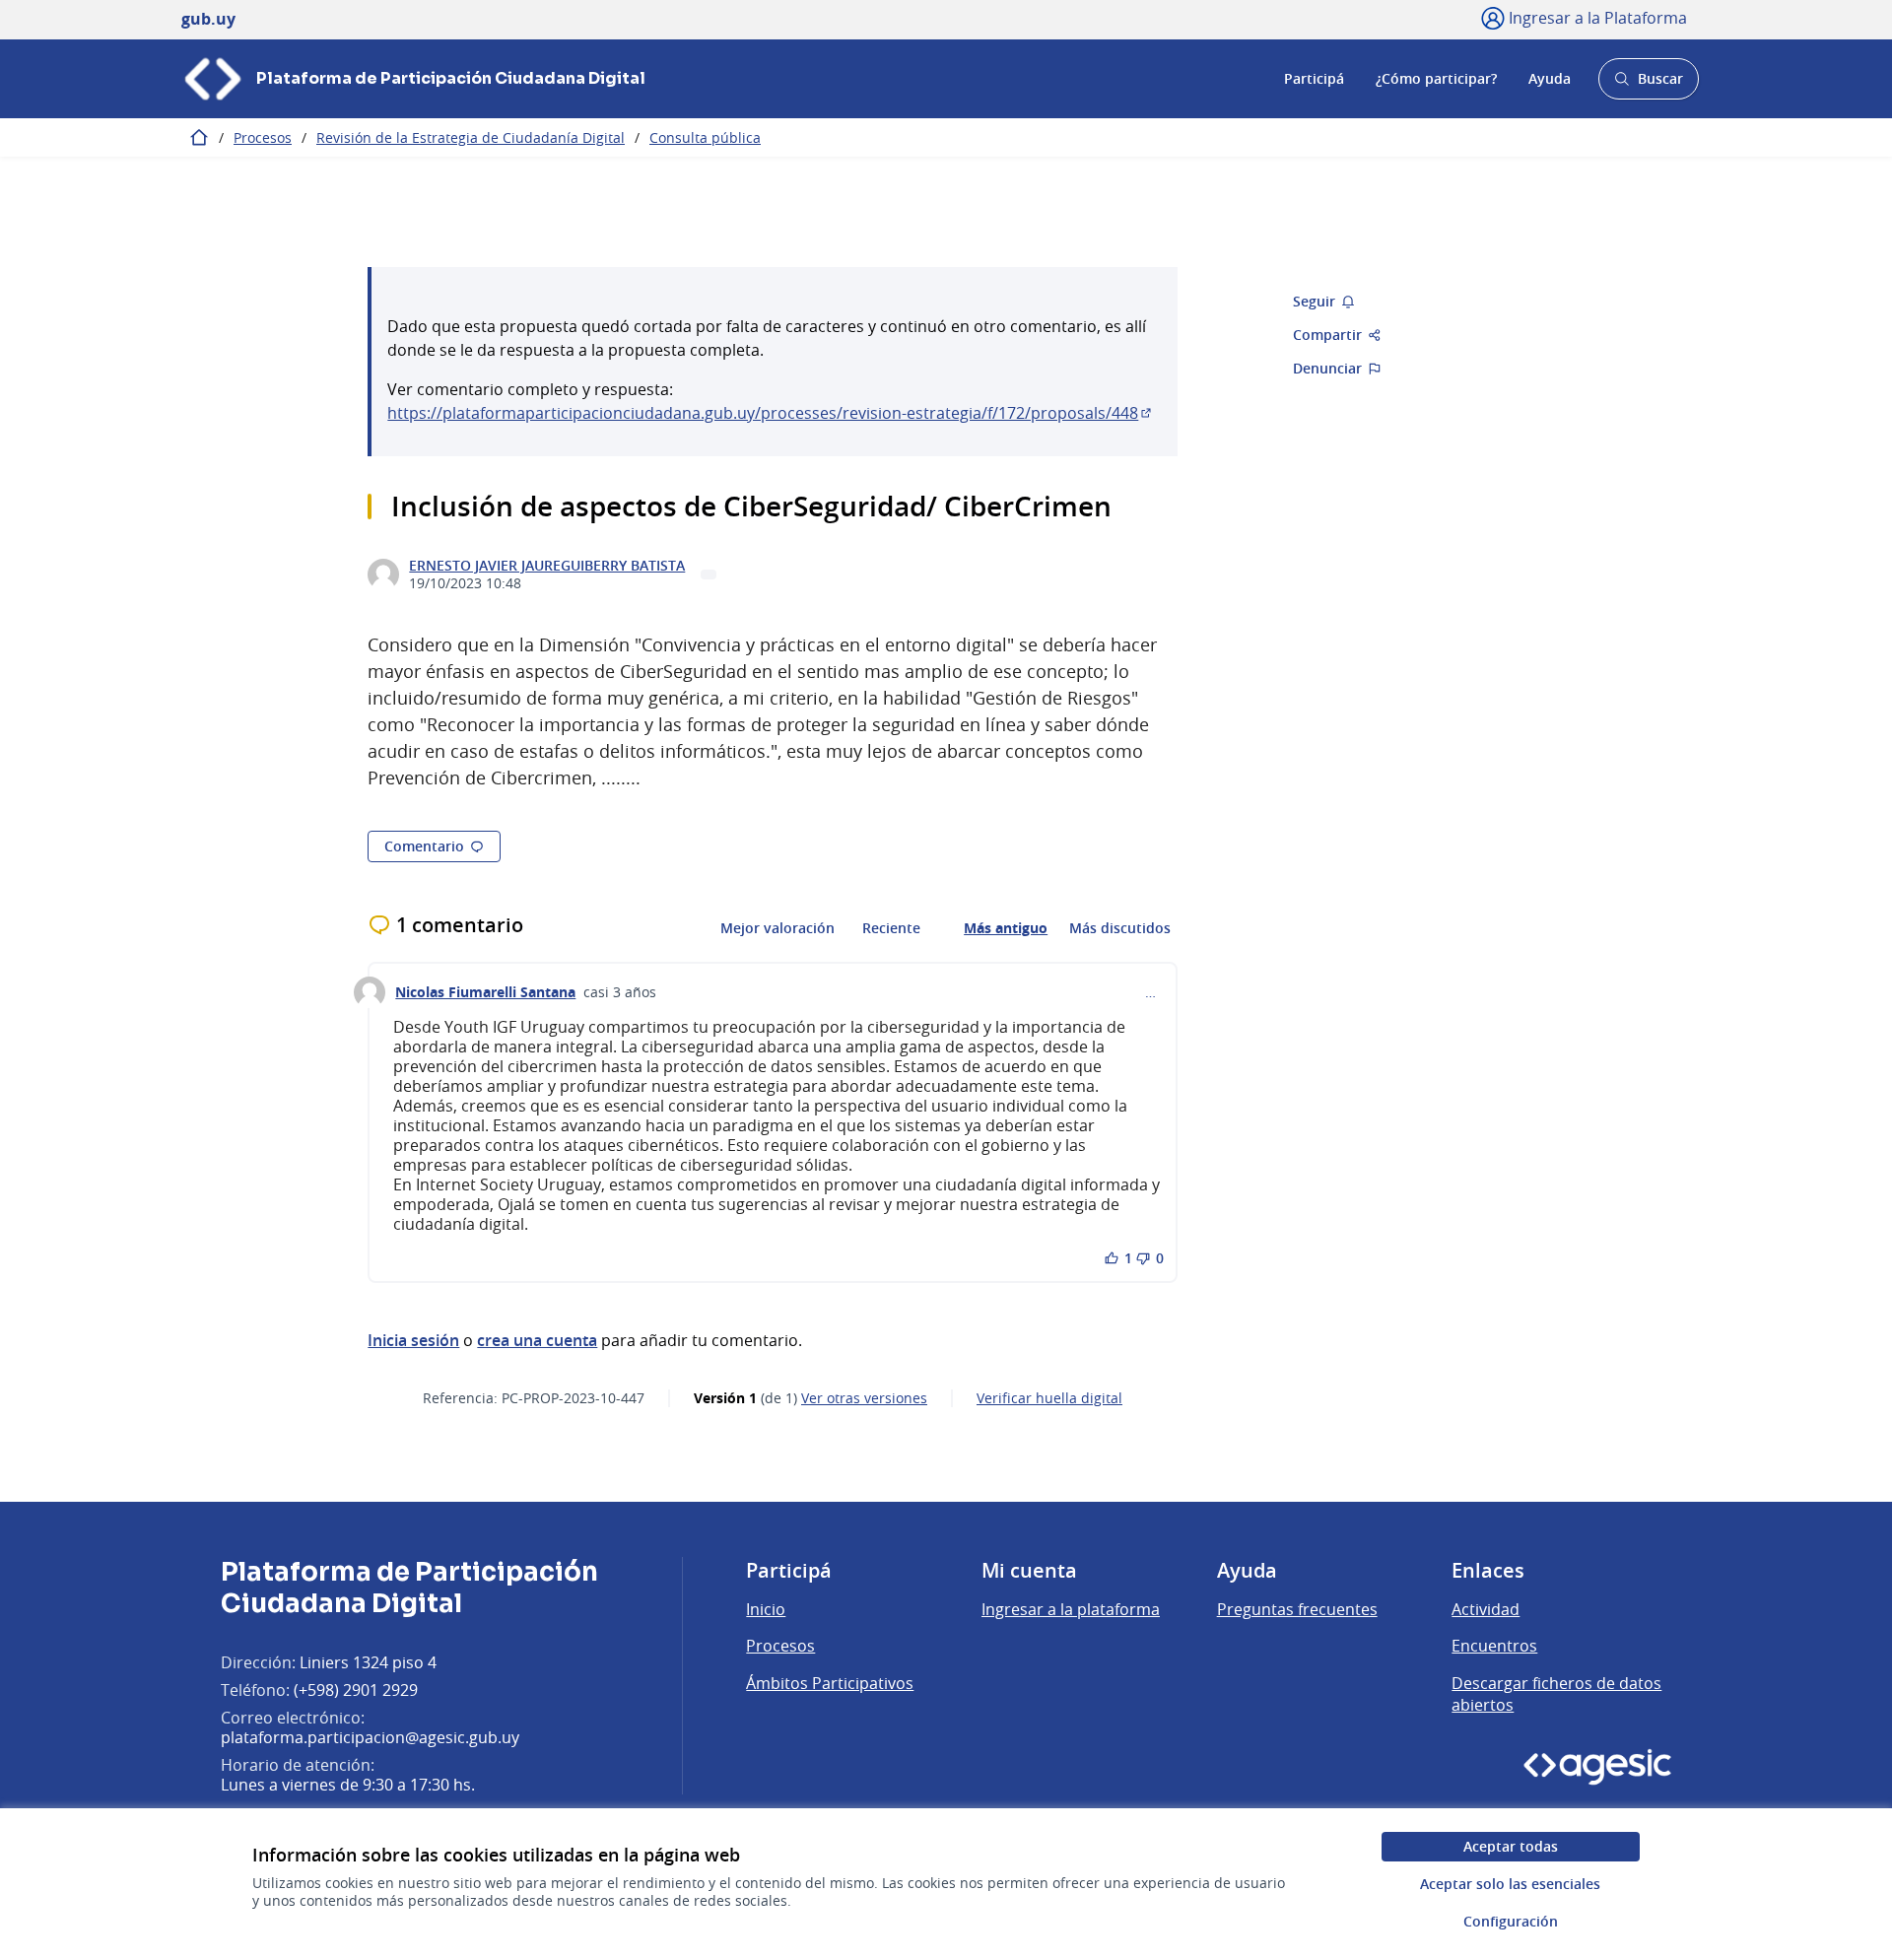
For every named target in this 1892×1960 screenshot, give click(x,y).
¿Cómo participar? (1436, 78)
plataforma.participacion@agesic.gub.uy (370, 1737)
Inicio (766, 1609)
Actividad (1486, 1609)
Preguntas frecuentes (1297, 1609)
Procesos (263, 137)
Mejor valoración (777, 928)
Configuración (1511, 1921)
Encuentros (1494, 1646)
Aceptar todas (1511, 1846)
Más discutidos (1120, 928)
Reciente (891, 928)
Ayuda (1550, 78)
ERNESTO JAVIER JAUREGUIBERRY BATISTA (547, 566)
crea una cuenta (537, 1340)
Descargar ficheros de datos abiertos (1556, 1694)
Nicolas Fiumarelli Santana (485, 992)
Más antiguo (1006, 928)
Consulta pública (705, 137)
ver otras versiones (864, 1398)
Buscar (1648, 84)
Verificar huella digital (1049, 1398)
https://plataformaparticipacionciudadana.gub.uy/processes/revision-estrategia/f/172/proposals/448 (771, 413)
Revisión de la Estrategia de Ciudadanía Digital (471, 137)
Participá (1314, 78)
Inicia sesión (413, 1340)
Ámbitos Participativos (830, 1683)
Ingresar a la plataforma (1071, 1609)
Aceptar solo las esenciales (1510, 1884)
